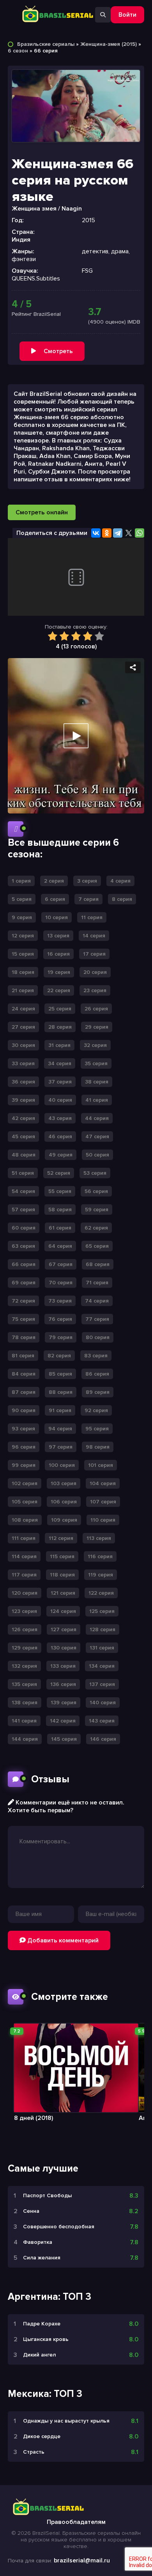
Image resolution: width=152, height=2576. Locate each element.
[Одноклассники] (107, 533)
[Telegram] (118, 533)
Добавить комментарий (62, 1940)
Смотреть (58, 351)
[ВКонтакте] (96, 533)
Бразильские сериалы (46, 44)
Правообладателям (76, 2522)
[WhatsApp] (140, 533)
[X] (129, 533)
